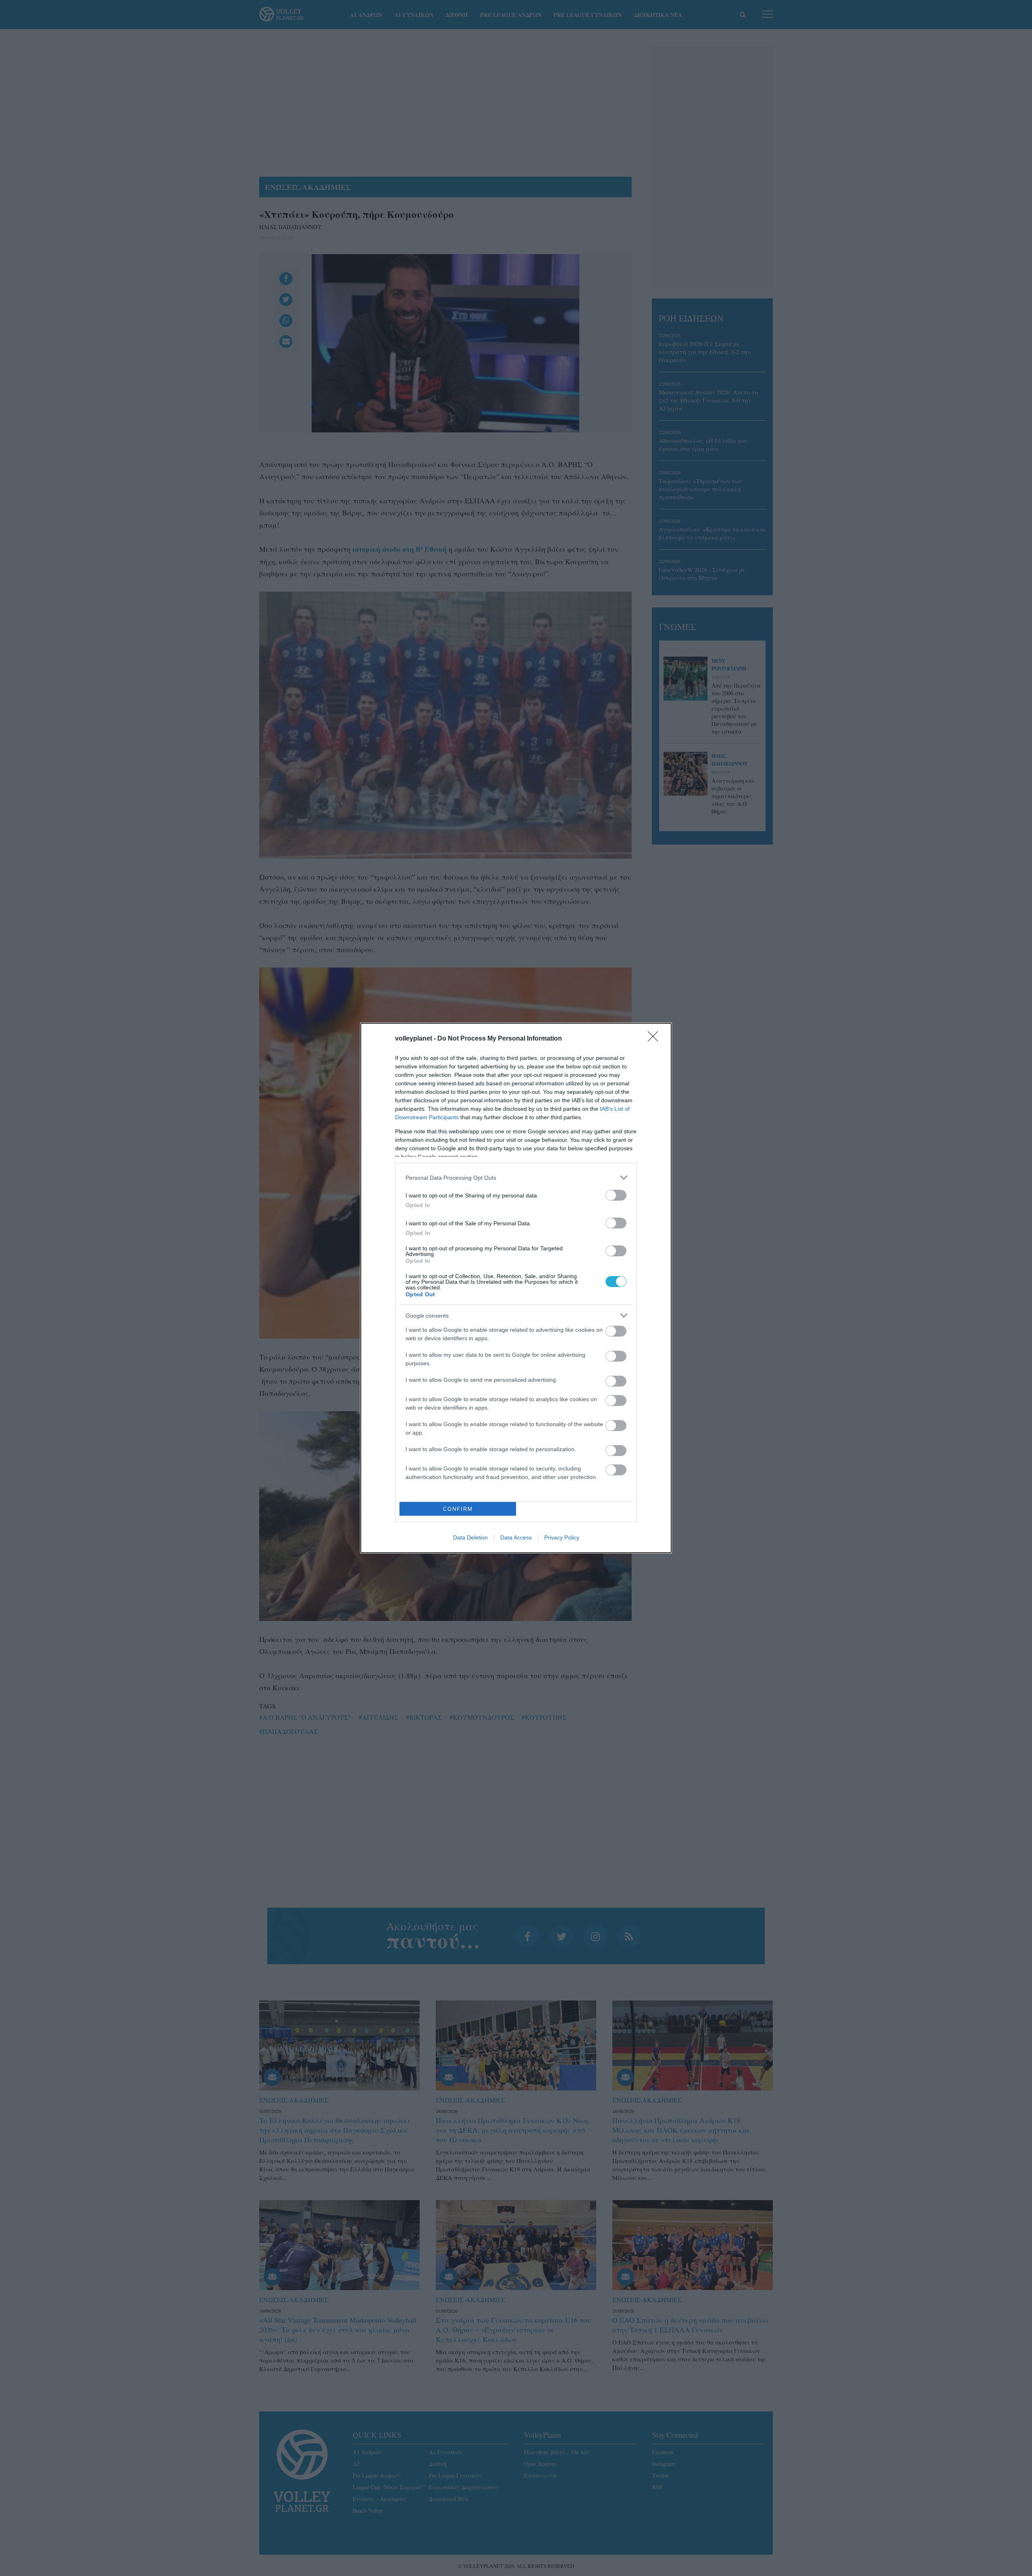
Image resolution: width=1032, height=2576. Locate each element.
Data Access (516, 1537)
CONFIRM (458, 1509)
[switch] (616, 1195)
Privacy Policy (562, 1537)
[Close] (655, 1039)
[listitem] (516, 1177)
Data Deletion (470, 1537)
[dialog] (516, 1288)
